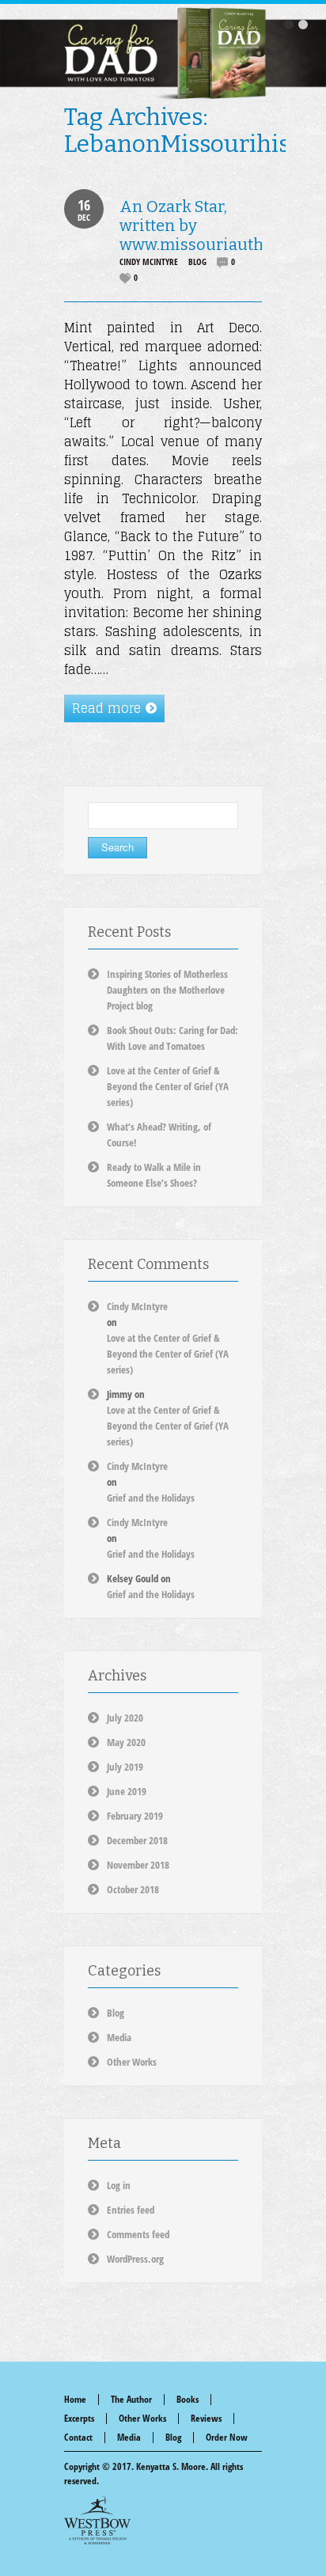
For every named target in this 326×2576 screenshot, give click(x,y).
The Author (131, 2399)
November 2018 (138, 1865)
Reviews (206, 2418)
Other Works (132, 2062)
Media (119, 2037)
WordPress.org (135, 2259)
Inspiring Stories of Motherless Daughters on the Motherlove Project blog (167, 990)
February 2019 (135, 1816)
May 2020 (126, 1742)
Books (188, 2399)
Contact (78, 2437)
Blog (197, 261)
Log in (119, 2185)
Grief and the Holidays (151, 1498)
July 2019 (125, 1767)
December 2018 (137, 1840)
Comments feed (138, 2234)
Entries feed (131, 2210)
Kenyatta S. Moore (171, 2466)
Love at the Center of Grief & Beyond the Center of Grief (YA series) (168, 1086)
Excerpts (79, 2418)
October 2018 (133, 1889)
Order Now (227, 2437)
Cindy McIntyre (149, 261)
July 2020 (125, 1718)
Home (75, 2399)
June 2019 (127, 1791)
